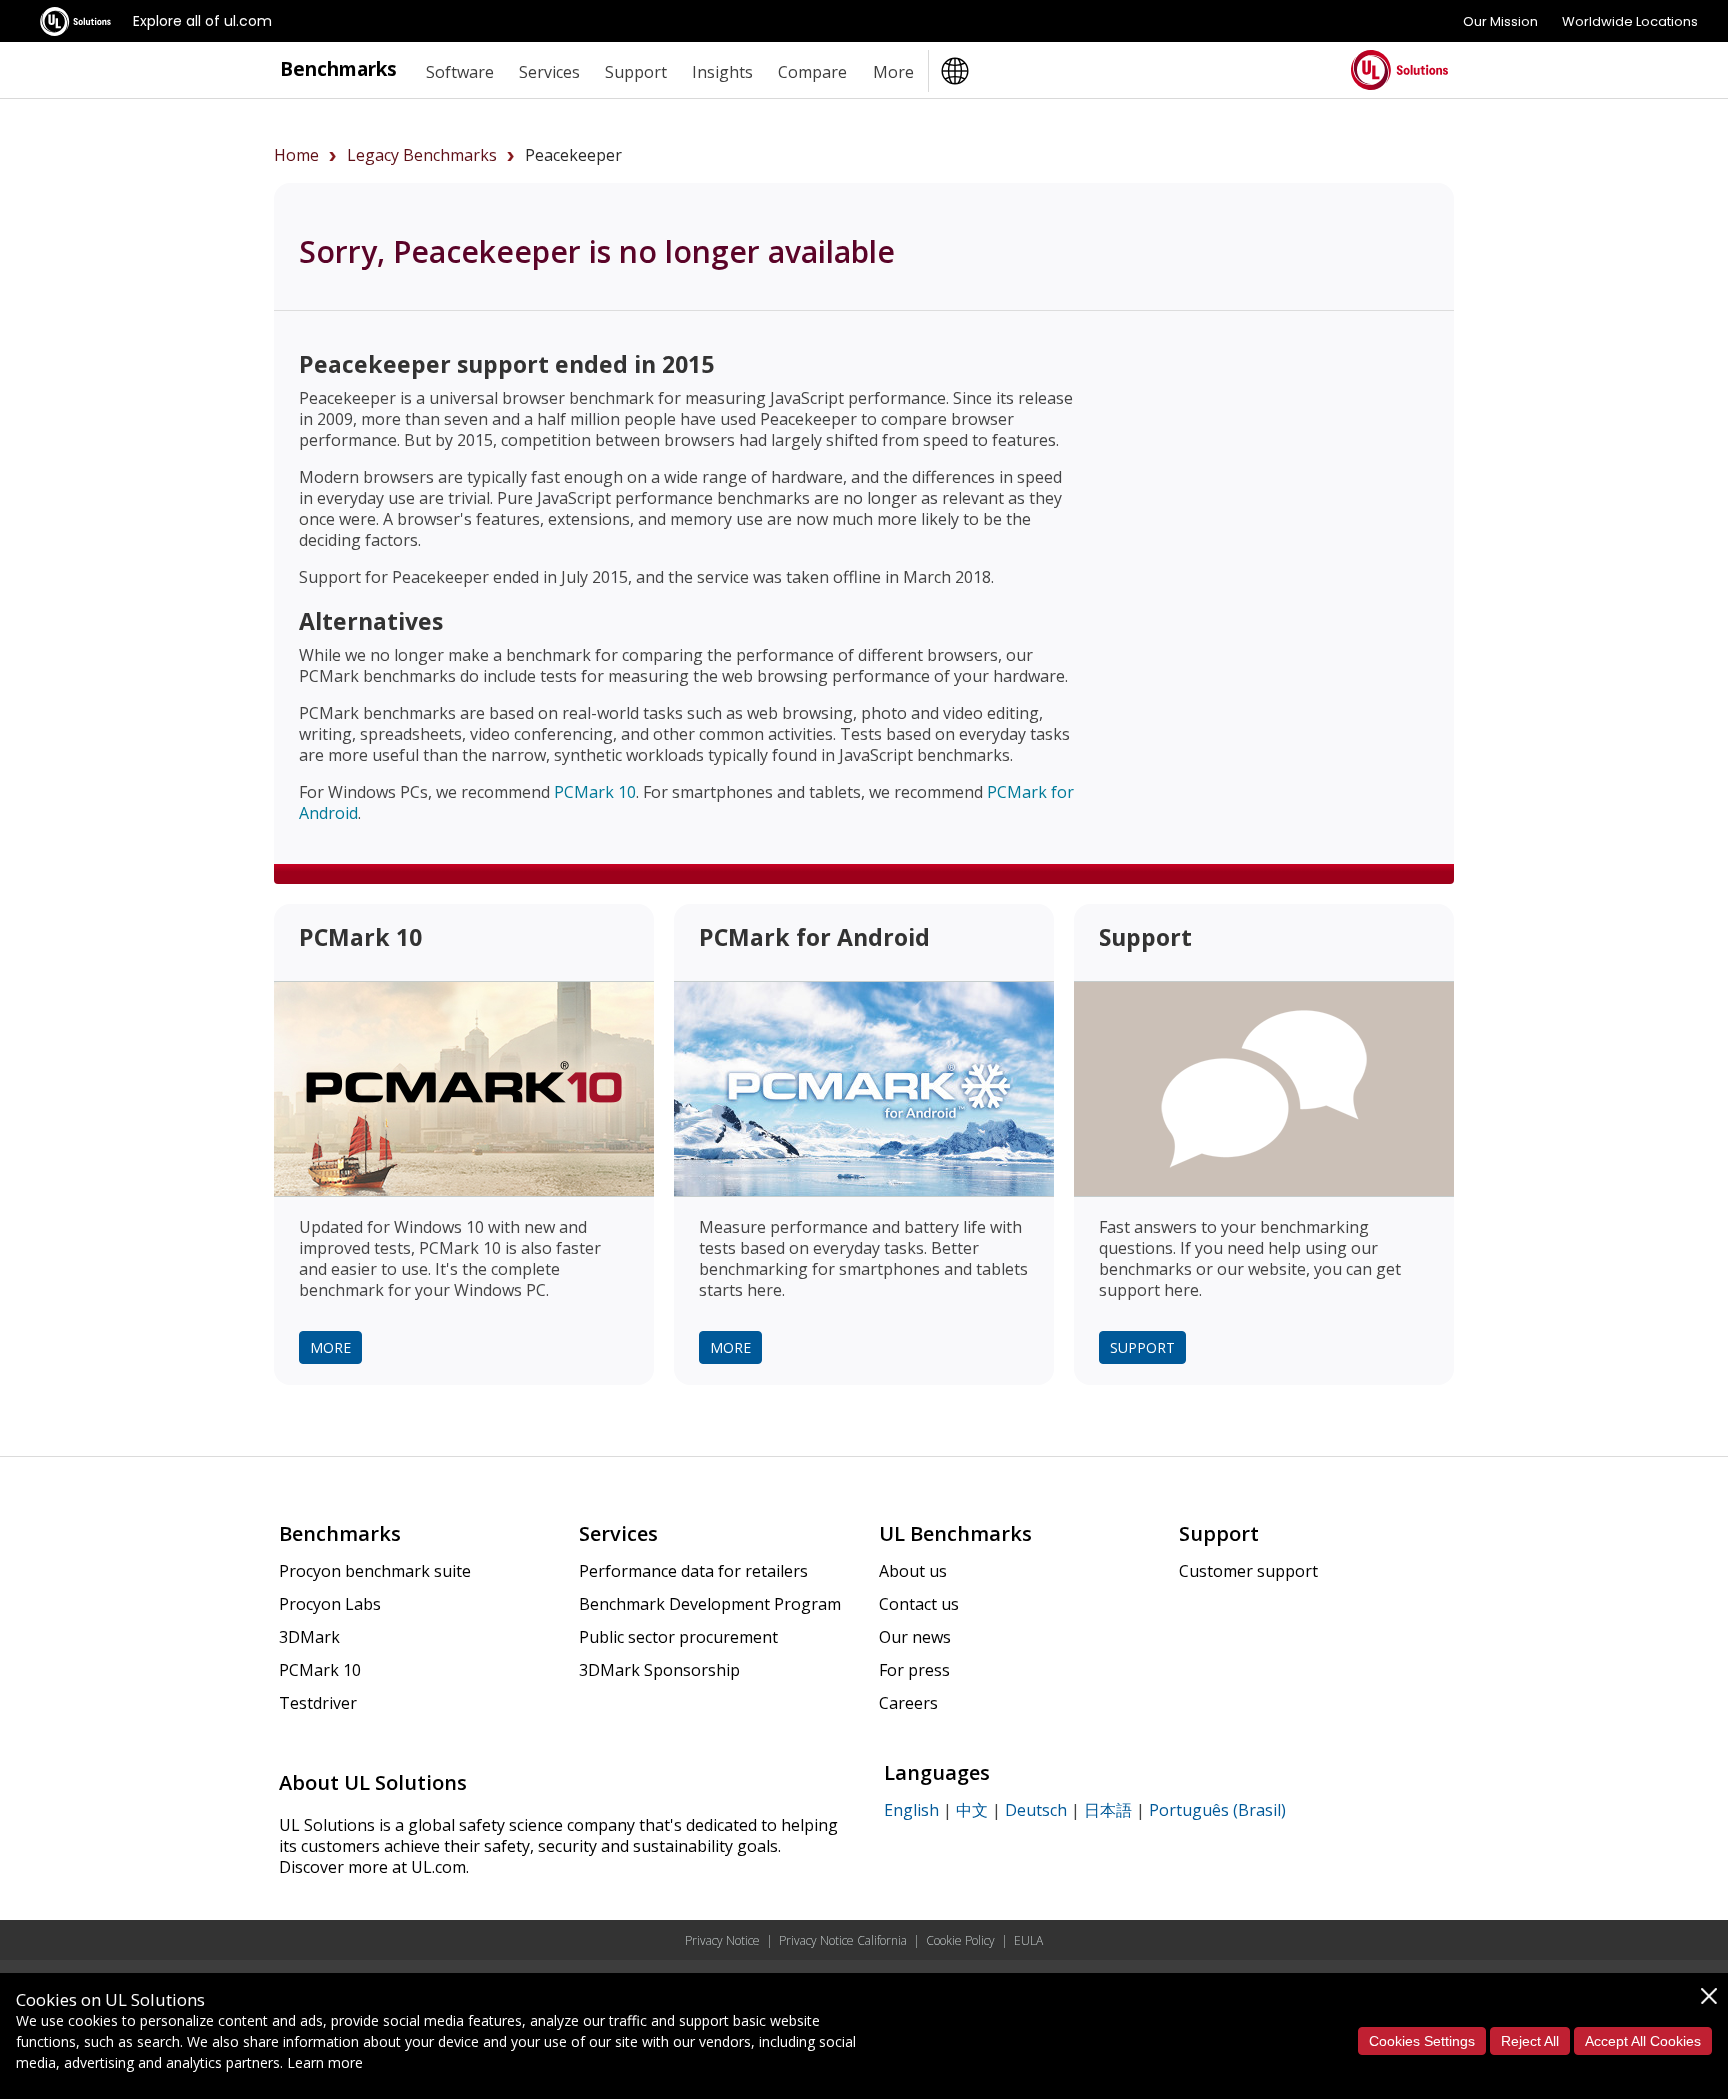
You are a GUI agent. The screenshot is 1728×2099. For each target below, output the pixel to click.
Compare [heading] (812, 72)
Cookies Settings (1422, 2041)
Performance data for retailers (693, 1571)
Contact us (919, 1604)
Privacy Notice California (843, 1940)
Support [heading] (636, 72)
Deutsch (1036, 1810)
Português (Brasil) (1217, 1810)
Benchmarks (338, 68)
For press (914, 1670)
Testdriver (318, 1703)
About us (913, 1571)
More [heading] (893, 72)
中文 (972, 1810)
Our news (915, 1637)
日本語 (1108, 1810)
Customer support (1248, 1571)
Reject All (1530, 2041)
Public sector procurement (678, 1637)
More (330, 1347)
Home (296, 155)
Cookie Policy (960, 1940)
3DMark (309, 1637)
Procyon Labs (330, 1604)
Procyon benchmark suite (375, 1571)
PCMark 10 (595, 792)
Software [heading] (460, 72)
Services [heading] (549, 72)
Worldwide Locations (1630, 21)
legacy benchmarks (422, 155)
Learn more (325, 2062)
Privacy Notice (722, 1940)
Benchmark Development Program (710, 1604)
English (911, 1810)
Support (1142, 1347)
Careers (908, 1703)
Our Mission (1500, 21)
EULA (1028, 1940)
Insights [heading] (722, 72)
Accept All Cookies (1643, 2041)
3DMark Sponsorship (659, 1670)
